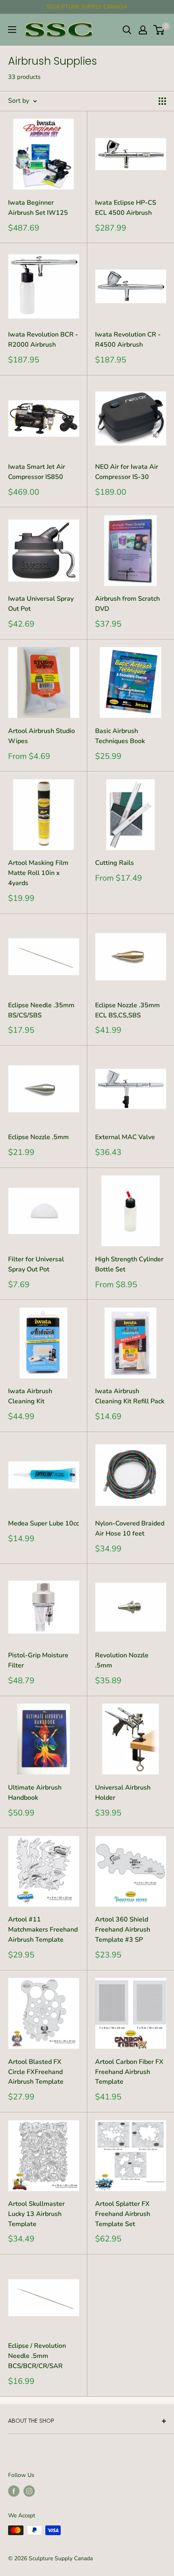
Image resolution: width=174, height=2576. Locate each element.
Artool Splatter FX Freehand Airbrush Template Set (123, 2214)
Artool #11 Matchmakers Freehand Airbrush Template (43, 1930)
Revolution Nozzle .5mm (122, 1660)
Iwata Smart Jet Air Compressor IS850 (37, 472)
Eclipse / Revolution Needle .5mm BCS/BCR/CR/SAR (37, 2356)
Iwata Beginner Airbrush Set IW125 (38, 208)
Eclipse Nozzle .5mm (38, 1137)
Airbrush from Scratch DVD (127, 604)
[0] (159, 30)
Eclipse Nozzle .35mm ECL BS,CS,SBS (127, 1010)
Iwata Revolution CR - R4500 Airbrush (128, 340)
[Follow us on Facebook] (14, 2491)
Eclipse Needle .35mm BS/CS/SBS (41, 1010)
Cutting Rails (115, 863)
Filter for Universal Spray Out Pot (36, 1264)
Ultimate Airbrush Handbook (35, 1793)
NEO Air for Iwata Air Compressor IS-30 (127, 472)
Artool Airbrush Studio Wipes (41, 736)
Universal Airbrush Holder (123, 1793)
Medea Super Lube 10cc (43, 1523)
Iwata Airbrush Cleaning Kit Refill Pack (130, 1396)
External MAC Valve (125, 1137)
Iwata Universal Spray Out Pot (41, 604)
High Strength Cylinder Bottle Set (129, 1264)
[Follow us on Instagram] (29, 2491)
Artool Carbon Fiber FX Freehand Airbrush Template (129, 2072)
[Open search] (127, 30)
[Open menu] (12, 30)
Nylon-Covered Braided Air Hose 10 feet (130, 1528)
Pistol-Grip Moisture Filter (38, 1660)
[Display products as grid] (162, 101)
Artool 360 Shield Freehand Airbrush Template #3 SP (123, 1930)
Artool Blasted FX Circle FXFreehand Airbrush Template (36, 2072)
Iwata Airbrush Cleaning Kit (30, 1396)
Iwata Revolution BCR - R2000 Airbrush (43, 340)
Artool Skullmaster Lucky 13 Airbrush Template (36, 2214)
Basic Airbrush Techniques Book (120, 736)
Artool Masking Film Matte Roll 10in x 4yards (38, 873)
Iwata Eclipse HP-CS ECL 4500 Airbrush (126, 208)
